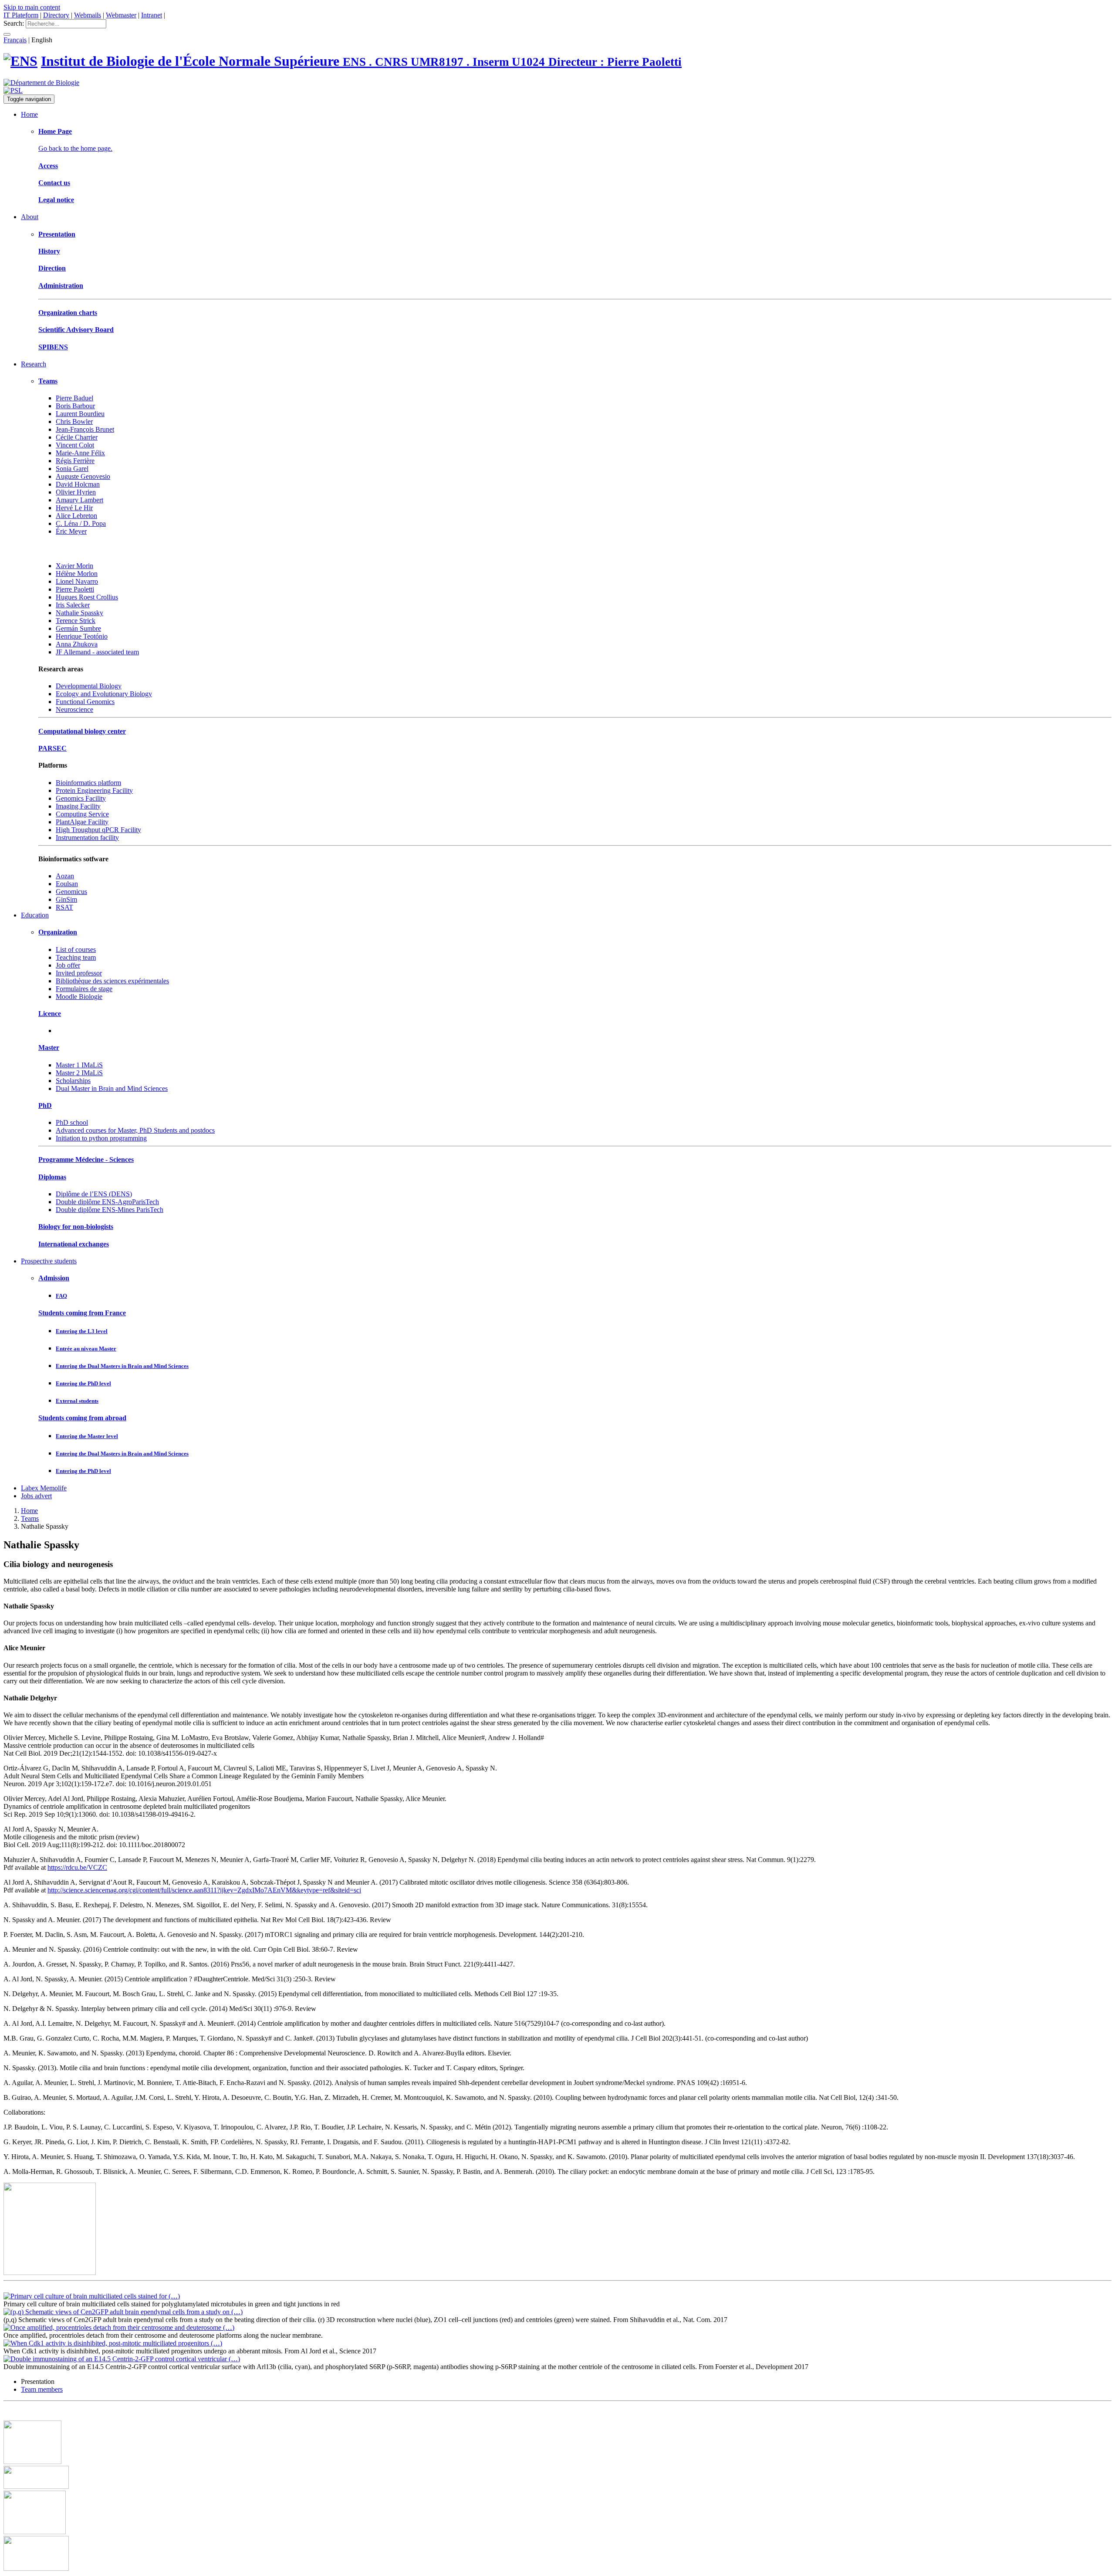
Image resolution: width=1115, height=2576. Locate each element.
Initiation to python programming (101, 1138)
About (30, 217)
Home (29, 114)
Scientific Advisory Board (76, 330)
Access (48, 166)
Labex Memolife (44, 1488)
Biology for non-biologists (76, 1227)
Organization (58, 932)
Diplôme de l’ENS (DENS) (94, 1194)
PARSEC (52, 748)
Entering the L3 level (82, 1331)
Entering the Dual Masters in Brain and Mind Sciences (122, 1366)
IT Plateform (21, 15)
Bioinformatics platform (88, 783)
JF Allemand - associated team (97, 652)
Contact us (54, 183)
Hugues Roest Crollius (87, 597)
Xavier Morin (74, 566)
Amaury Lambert (79, 500)
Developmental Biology (89, 686)
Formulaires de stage (84, 989)
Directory (56, 15)
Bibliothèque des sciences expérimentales (112, 981)
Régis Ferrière (75, 461)
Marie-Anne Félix (80, 453)
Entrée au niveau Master (86, 1349)
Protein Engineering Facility (94, 790)
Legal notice (56, 200)
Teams (48, 381)
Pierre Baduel (74, 398)
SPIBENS (53, 347)
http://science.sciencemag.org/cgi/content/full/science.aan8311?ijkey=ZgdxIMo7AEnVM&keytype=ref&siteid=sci (204, 1890)
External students (77, 1401)
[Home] (20, 61)
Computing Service (82, 814)
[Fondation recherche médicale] (35, 2532)
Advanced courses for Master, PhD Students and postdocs (135, 1130)
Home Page (55, 131)
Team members (42, 2389)
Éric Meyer (71, 531)
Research (34, 364)
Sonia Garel (72, 469)
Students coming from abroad (82, 1418)
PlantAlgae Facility (82, 822)
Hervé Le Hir (74, 508)
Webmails (88, 15)
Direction (52, 268)
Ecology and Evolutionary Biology (104, 694)
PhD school (72, 1122)
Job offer (68, 965)
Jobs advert (36, 1496)
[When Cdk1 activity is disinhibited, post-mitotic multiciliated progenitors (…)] (113, 2343)
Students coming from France (82, 1313)
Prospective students (49, 1261)
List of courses (76, 949)
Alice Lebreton (76, 516)
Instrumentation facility (87, 838)
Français (15, 40)
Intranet (152, 15)
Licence (50, 1014)
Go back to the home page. (75, 148)
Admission (54, 1278)
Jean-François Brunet (85, 429)
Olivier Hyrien (76, 492)
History (49, 251)
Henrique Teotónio (82, 636)
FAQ (61, 1296)
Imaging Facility (78, 806)
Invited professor (79, 973)
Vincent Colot (75, 445)
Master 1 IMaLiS (79, 1065)
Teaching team (76, 957)
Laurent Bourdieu (80, 414)
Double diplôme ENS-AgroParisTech (107, 1202)
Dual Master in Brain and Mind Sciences (112, 1088)
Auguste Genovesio (83, 476)
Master (49, 1048)
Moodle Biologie (79, 997)
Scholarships (73, 1081)
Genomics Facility (81, 798)
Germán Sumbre (78, 628)
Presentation (57, 234)
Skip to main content (32, 7)
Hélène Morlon (77, 574)
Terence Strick (76, 621)
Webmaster (121, 15)
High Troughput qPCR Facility (98, 830)
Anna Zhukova (77, 644)
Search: (14, 23)
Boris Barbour (75, 406)
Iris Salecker (73, 605)
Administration (61, 286)
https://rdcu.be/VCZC (77, 1867)
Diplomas (52, 1177)
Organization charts (68, 313)
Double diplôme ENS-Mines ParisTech (110, 1210)
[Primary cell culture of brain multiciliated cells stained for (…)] (92, 2296)
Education (35, 915)
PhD (45, 1105)
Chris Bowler (74, 421)
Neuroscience (74, 709)
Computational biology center (82, 731)
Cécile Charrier (77, 437)
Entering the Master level (87, 1436)
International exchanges (74, 1244)
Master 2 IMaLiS (79, 1073)
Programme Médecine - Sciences (86, 1159)
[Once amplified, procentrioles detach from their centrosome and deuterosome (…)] (119, 2327)
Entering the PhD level (83, 1383)
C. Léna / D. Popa (81, 523)
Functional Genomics (85, 702)
